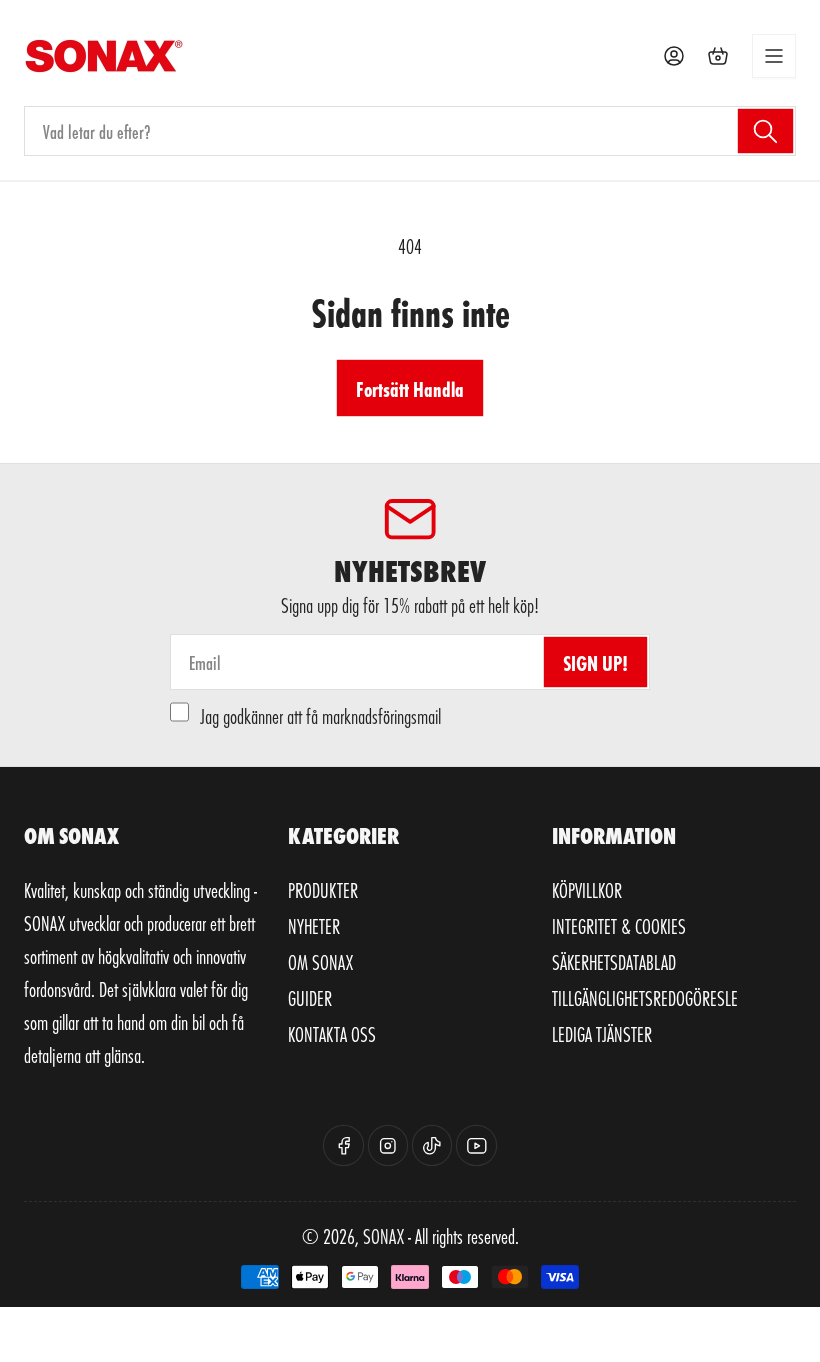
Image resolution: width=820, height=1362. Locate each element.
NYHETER (314, 926)
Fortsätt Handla (410, 388)
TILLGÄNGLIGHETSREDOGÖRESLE (645, 998)
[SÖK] (765, 131)
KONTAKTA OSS (332, 1034)
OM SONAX (320, 962)
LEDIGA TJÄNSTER (602, 1034)
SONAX (383, 1236)
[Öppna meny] (774, 56)
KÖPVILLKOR (587, 890)
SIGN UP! (595, 662)
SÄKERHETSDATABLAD (614, 962)
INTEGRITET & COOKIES (619, 926)
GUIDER (310, 998)
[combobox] (410, 131)
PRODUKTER (323, 890)
